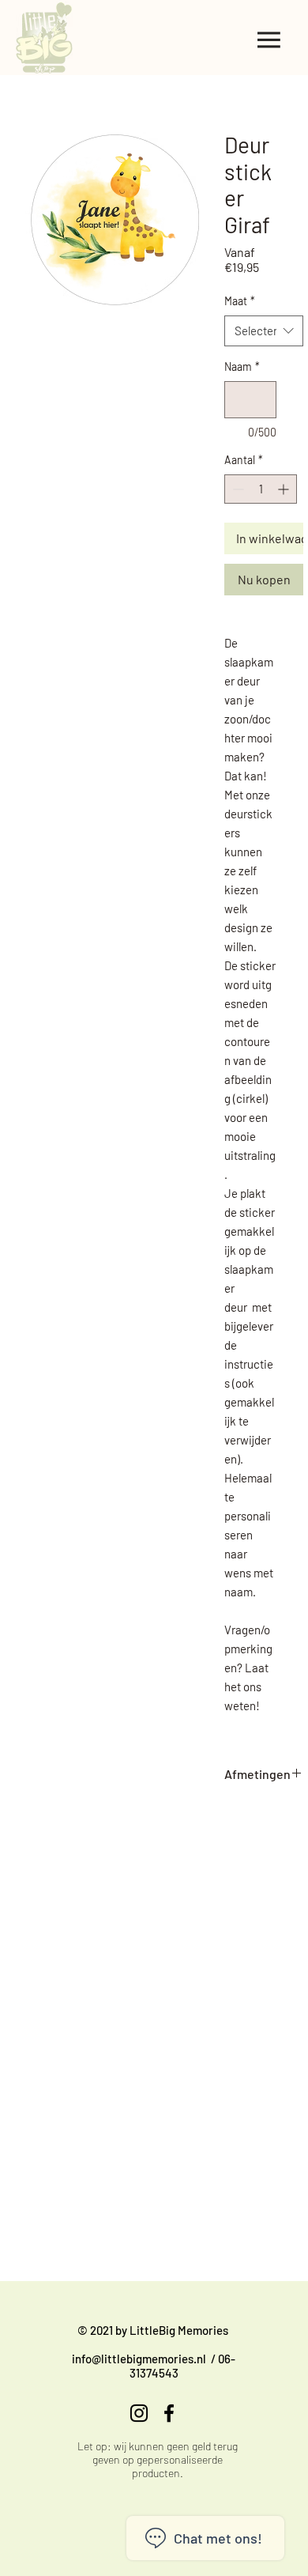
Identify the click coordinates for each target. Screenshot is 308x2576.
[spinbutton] (261, 489)
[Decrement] (237, 489)
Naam (242, 366)
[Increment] (285, 489)
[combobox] (264, 331)
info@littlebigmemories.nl (139, 2359)
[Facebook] (169, 2413)
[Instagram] (139, 2413)
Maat (240, 301)
